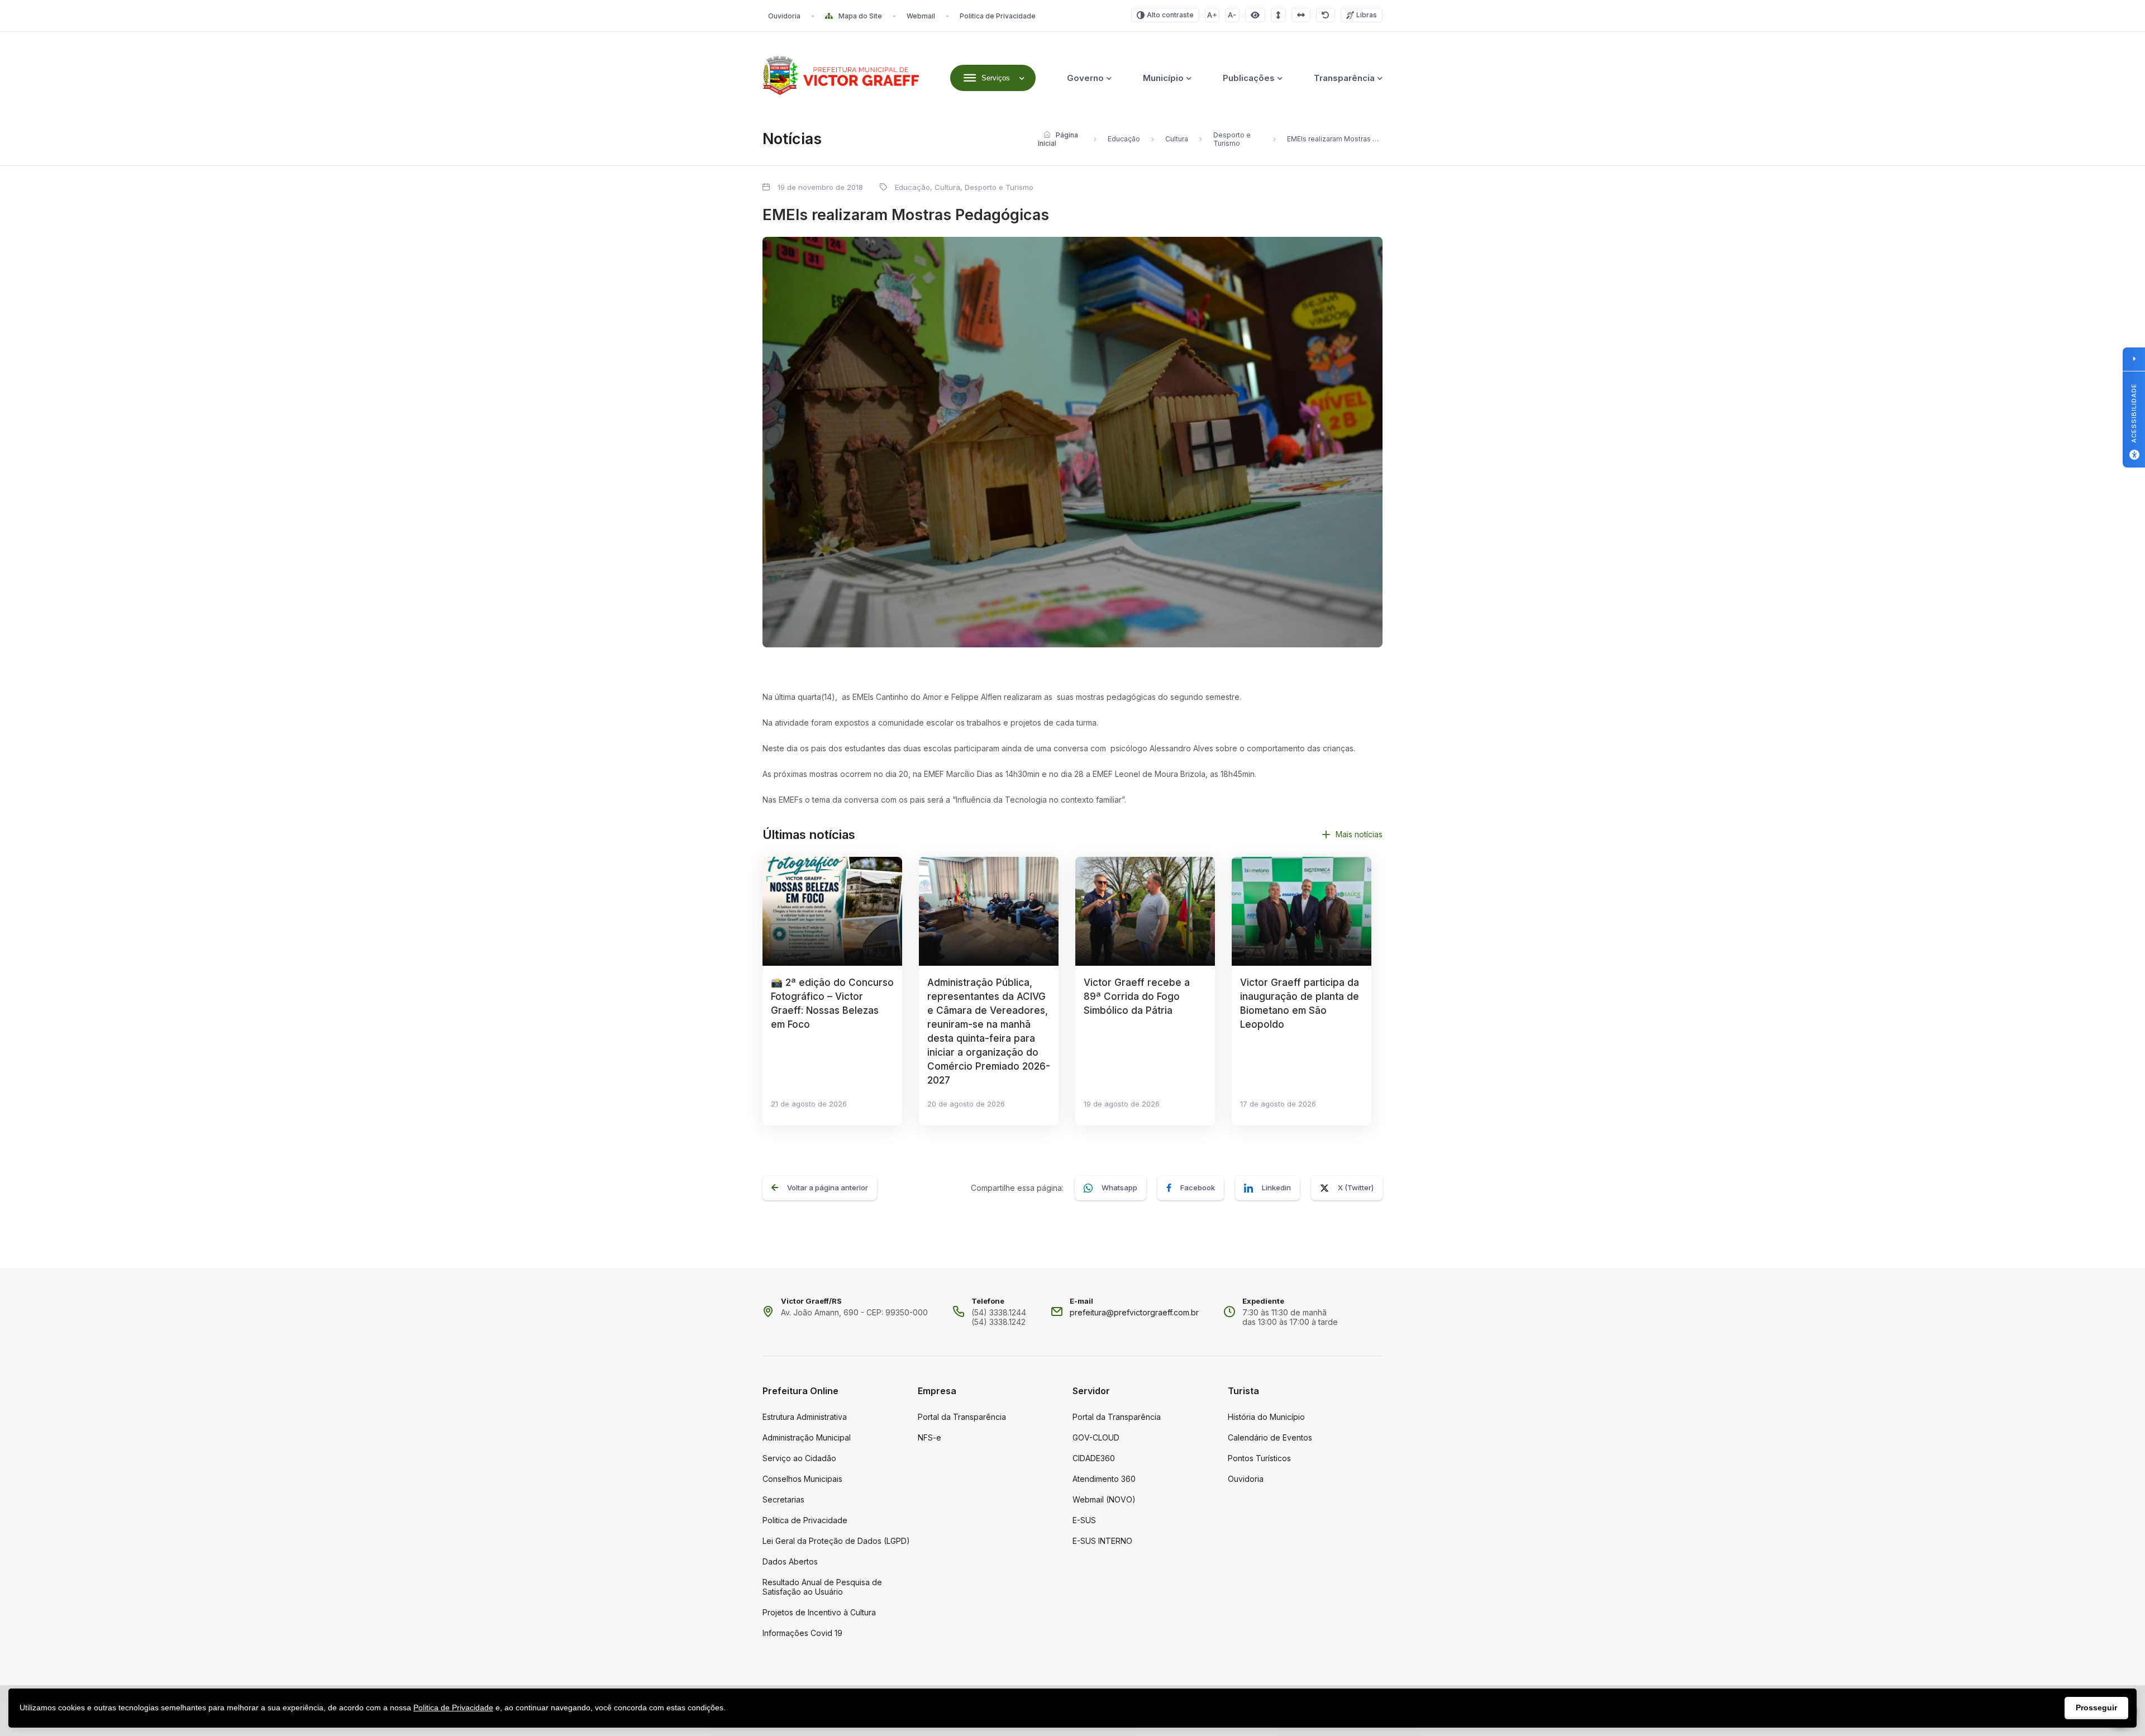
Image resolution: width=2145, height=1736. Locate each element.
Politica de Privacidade (998, 16)
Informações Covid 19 (802, 1633)
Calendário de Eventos (1270, 1437)
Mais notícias (1359, 834)
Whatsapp (1119, 1187)
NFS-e (929, 1437)
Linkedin (1276, 1187)
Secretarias (783, 1499)
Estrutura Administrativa (805, 1417)
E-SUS (1084, 1520)
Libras (1367, 15)
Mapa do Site (860, 16)
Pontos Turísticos (1259, 1458)
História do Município (1266, 1417)
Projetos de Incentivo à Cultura (819, 1612)
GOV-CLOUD (1096, 1437)
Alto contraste (1170, 15)
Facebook (1198, 1187)
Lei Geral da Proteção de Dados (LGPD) (836, 1541)
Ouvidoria (784, 16)
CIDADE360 (1094, 1458)
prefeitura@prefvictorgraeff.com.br (1134, 1312)
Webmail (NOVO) (1104, 1499)
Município (1163, 78)
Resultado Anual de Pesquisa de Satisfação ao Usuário (822, 1587)
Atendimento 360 (1104, 1479)
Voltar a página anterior (828, 1187)
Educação (1124, 139)
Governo (1085, 78)
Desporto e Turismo (1232, 139)
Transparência (1344, 78)
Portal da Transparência (962, 1417)
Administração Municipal (807, 1437)
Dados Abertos (790, 1561)
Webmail (921, 16)
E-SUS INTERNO (1102, 1541)
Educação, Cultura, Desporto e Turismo (964, 187)
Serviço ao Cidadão (799, 1458)
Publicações (1249, 78)
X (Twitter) (1356, 1187)
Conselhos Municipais (802, 1479)
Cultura (1177, 139)
